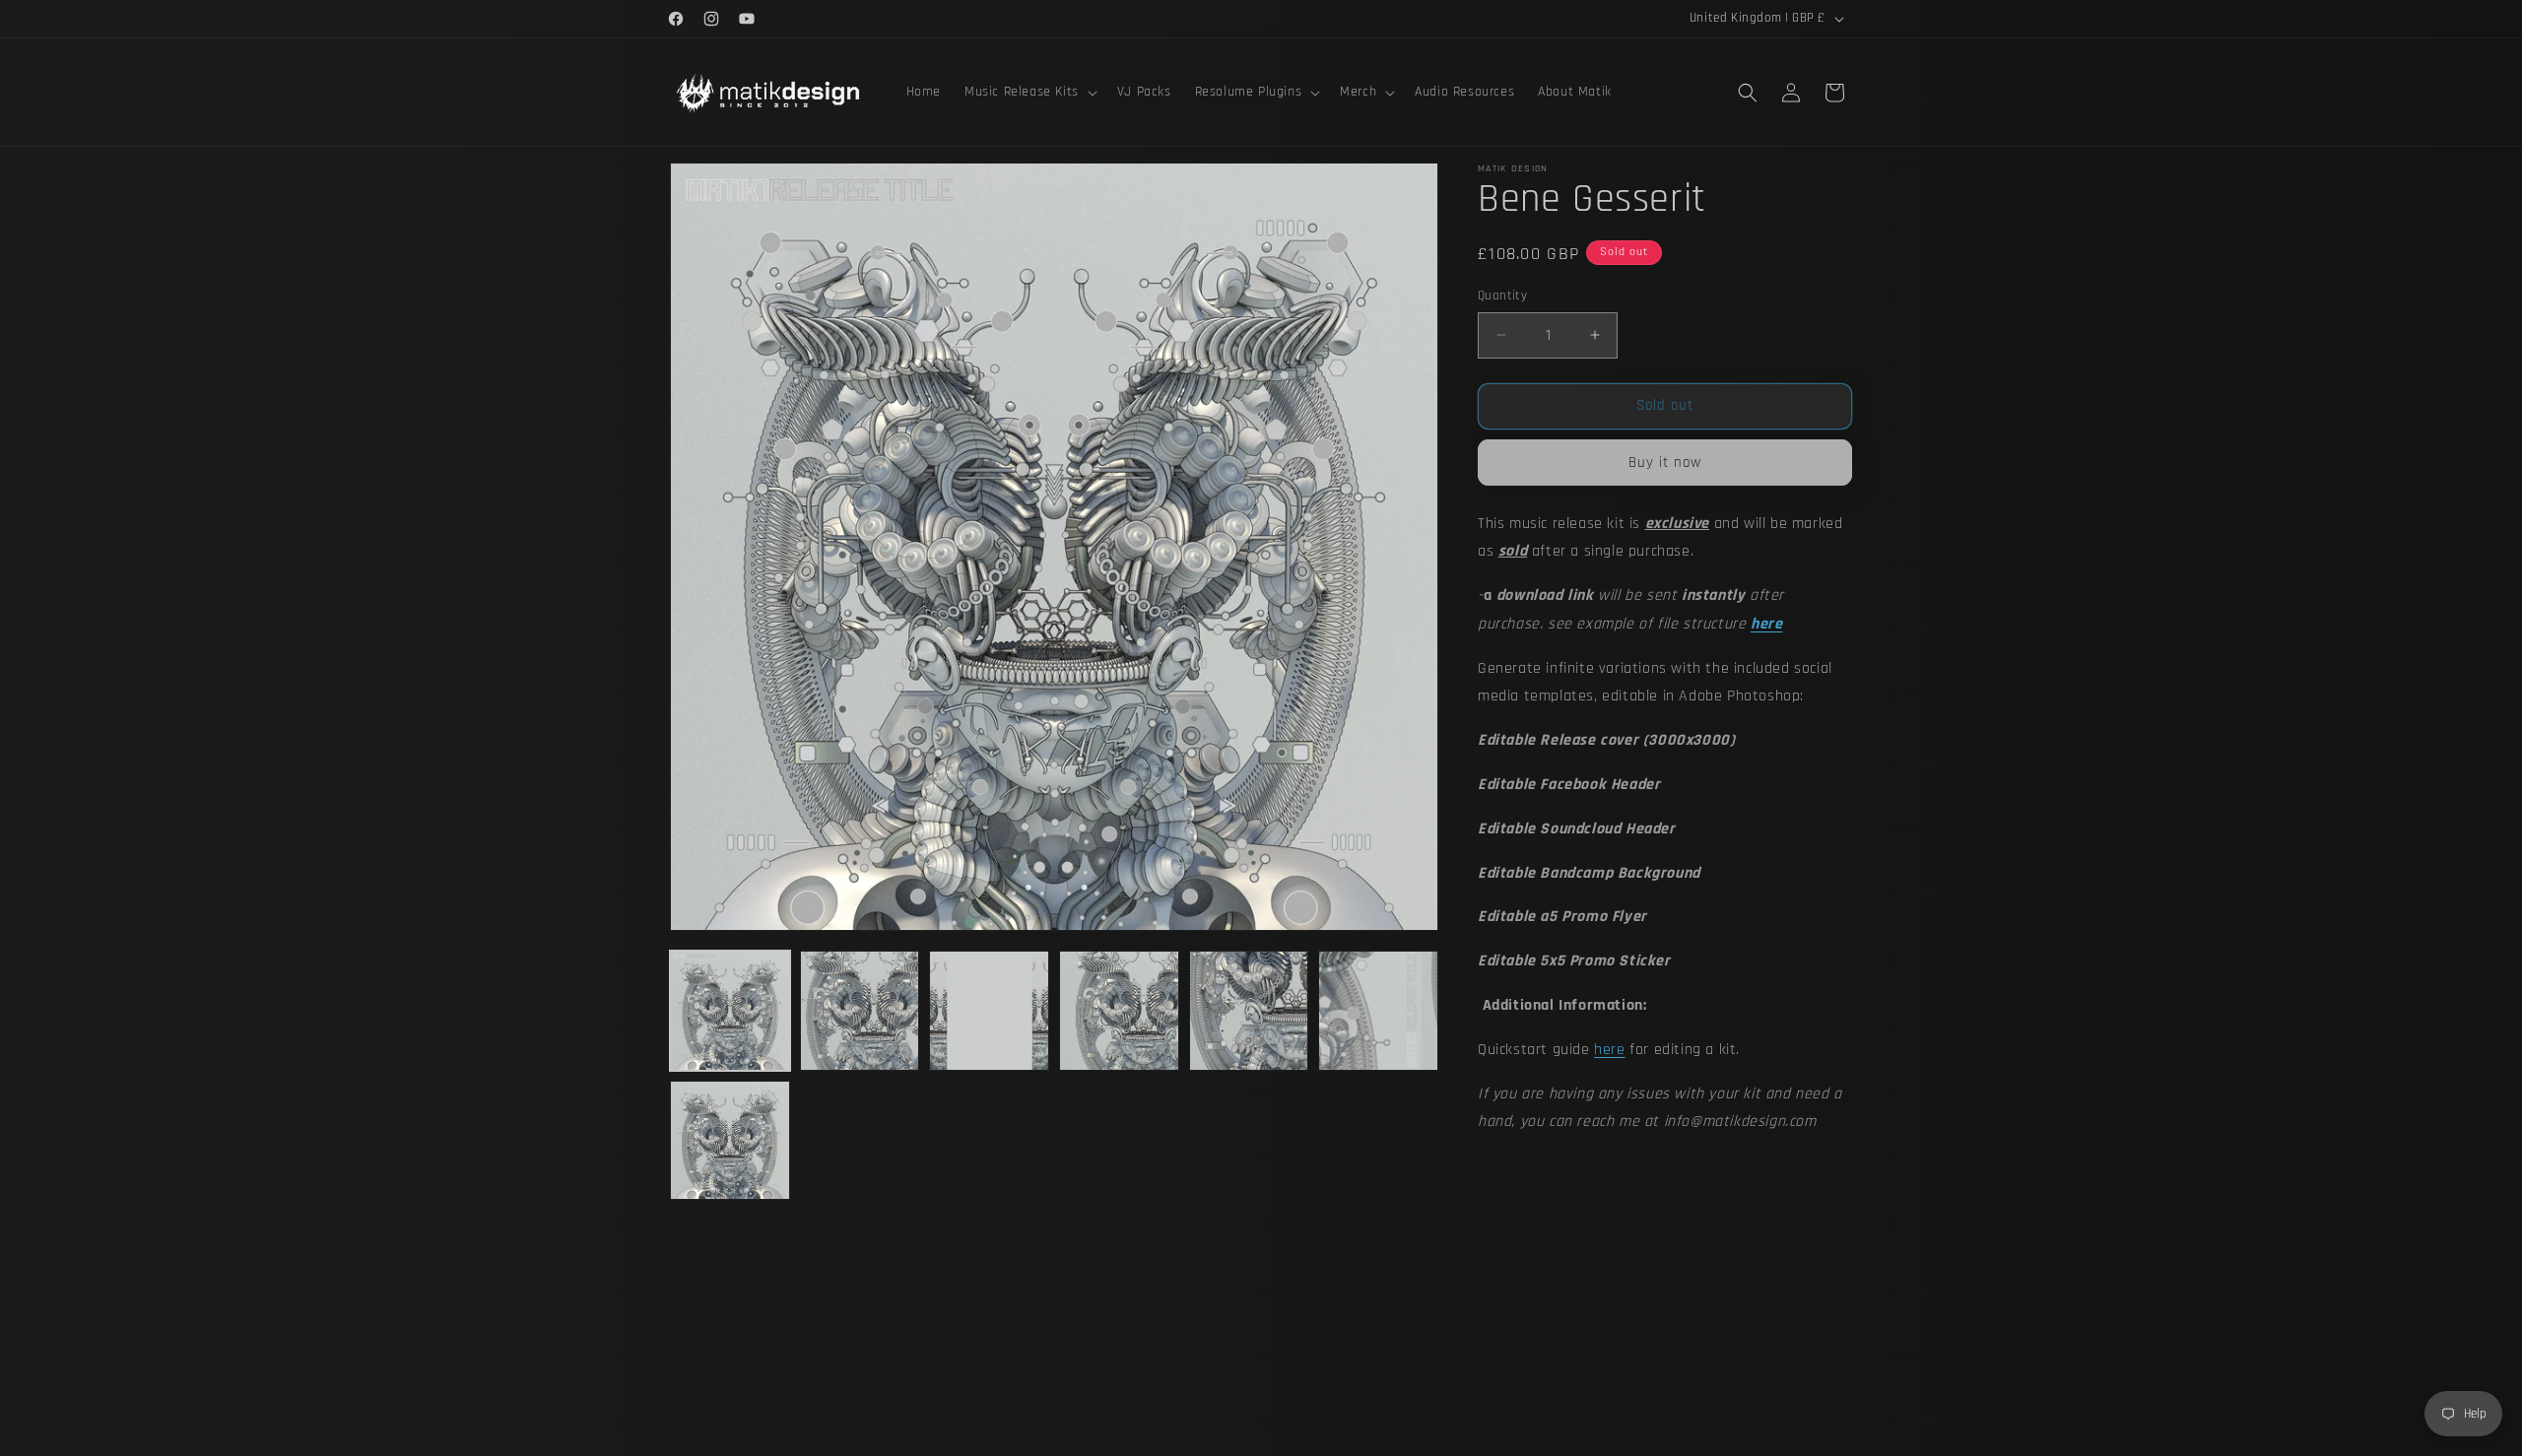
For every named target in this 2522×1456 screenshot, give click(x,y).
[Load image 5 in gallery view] (1249, 1011)
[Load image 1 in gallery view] (730, 1011)
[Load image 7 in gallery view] (730, 1141)
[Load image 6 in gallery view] (1378, 1011)
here (1609, 1050)
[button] (1029, 92)
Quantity (1502, 296)
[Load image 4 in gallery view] (1119, 1011)
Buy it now (1665, 463)
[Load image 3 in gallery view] (989, 1011)
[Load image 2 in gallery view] (860, 1011)
